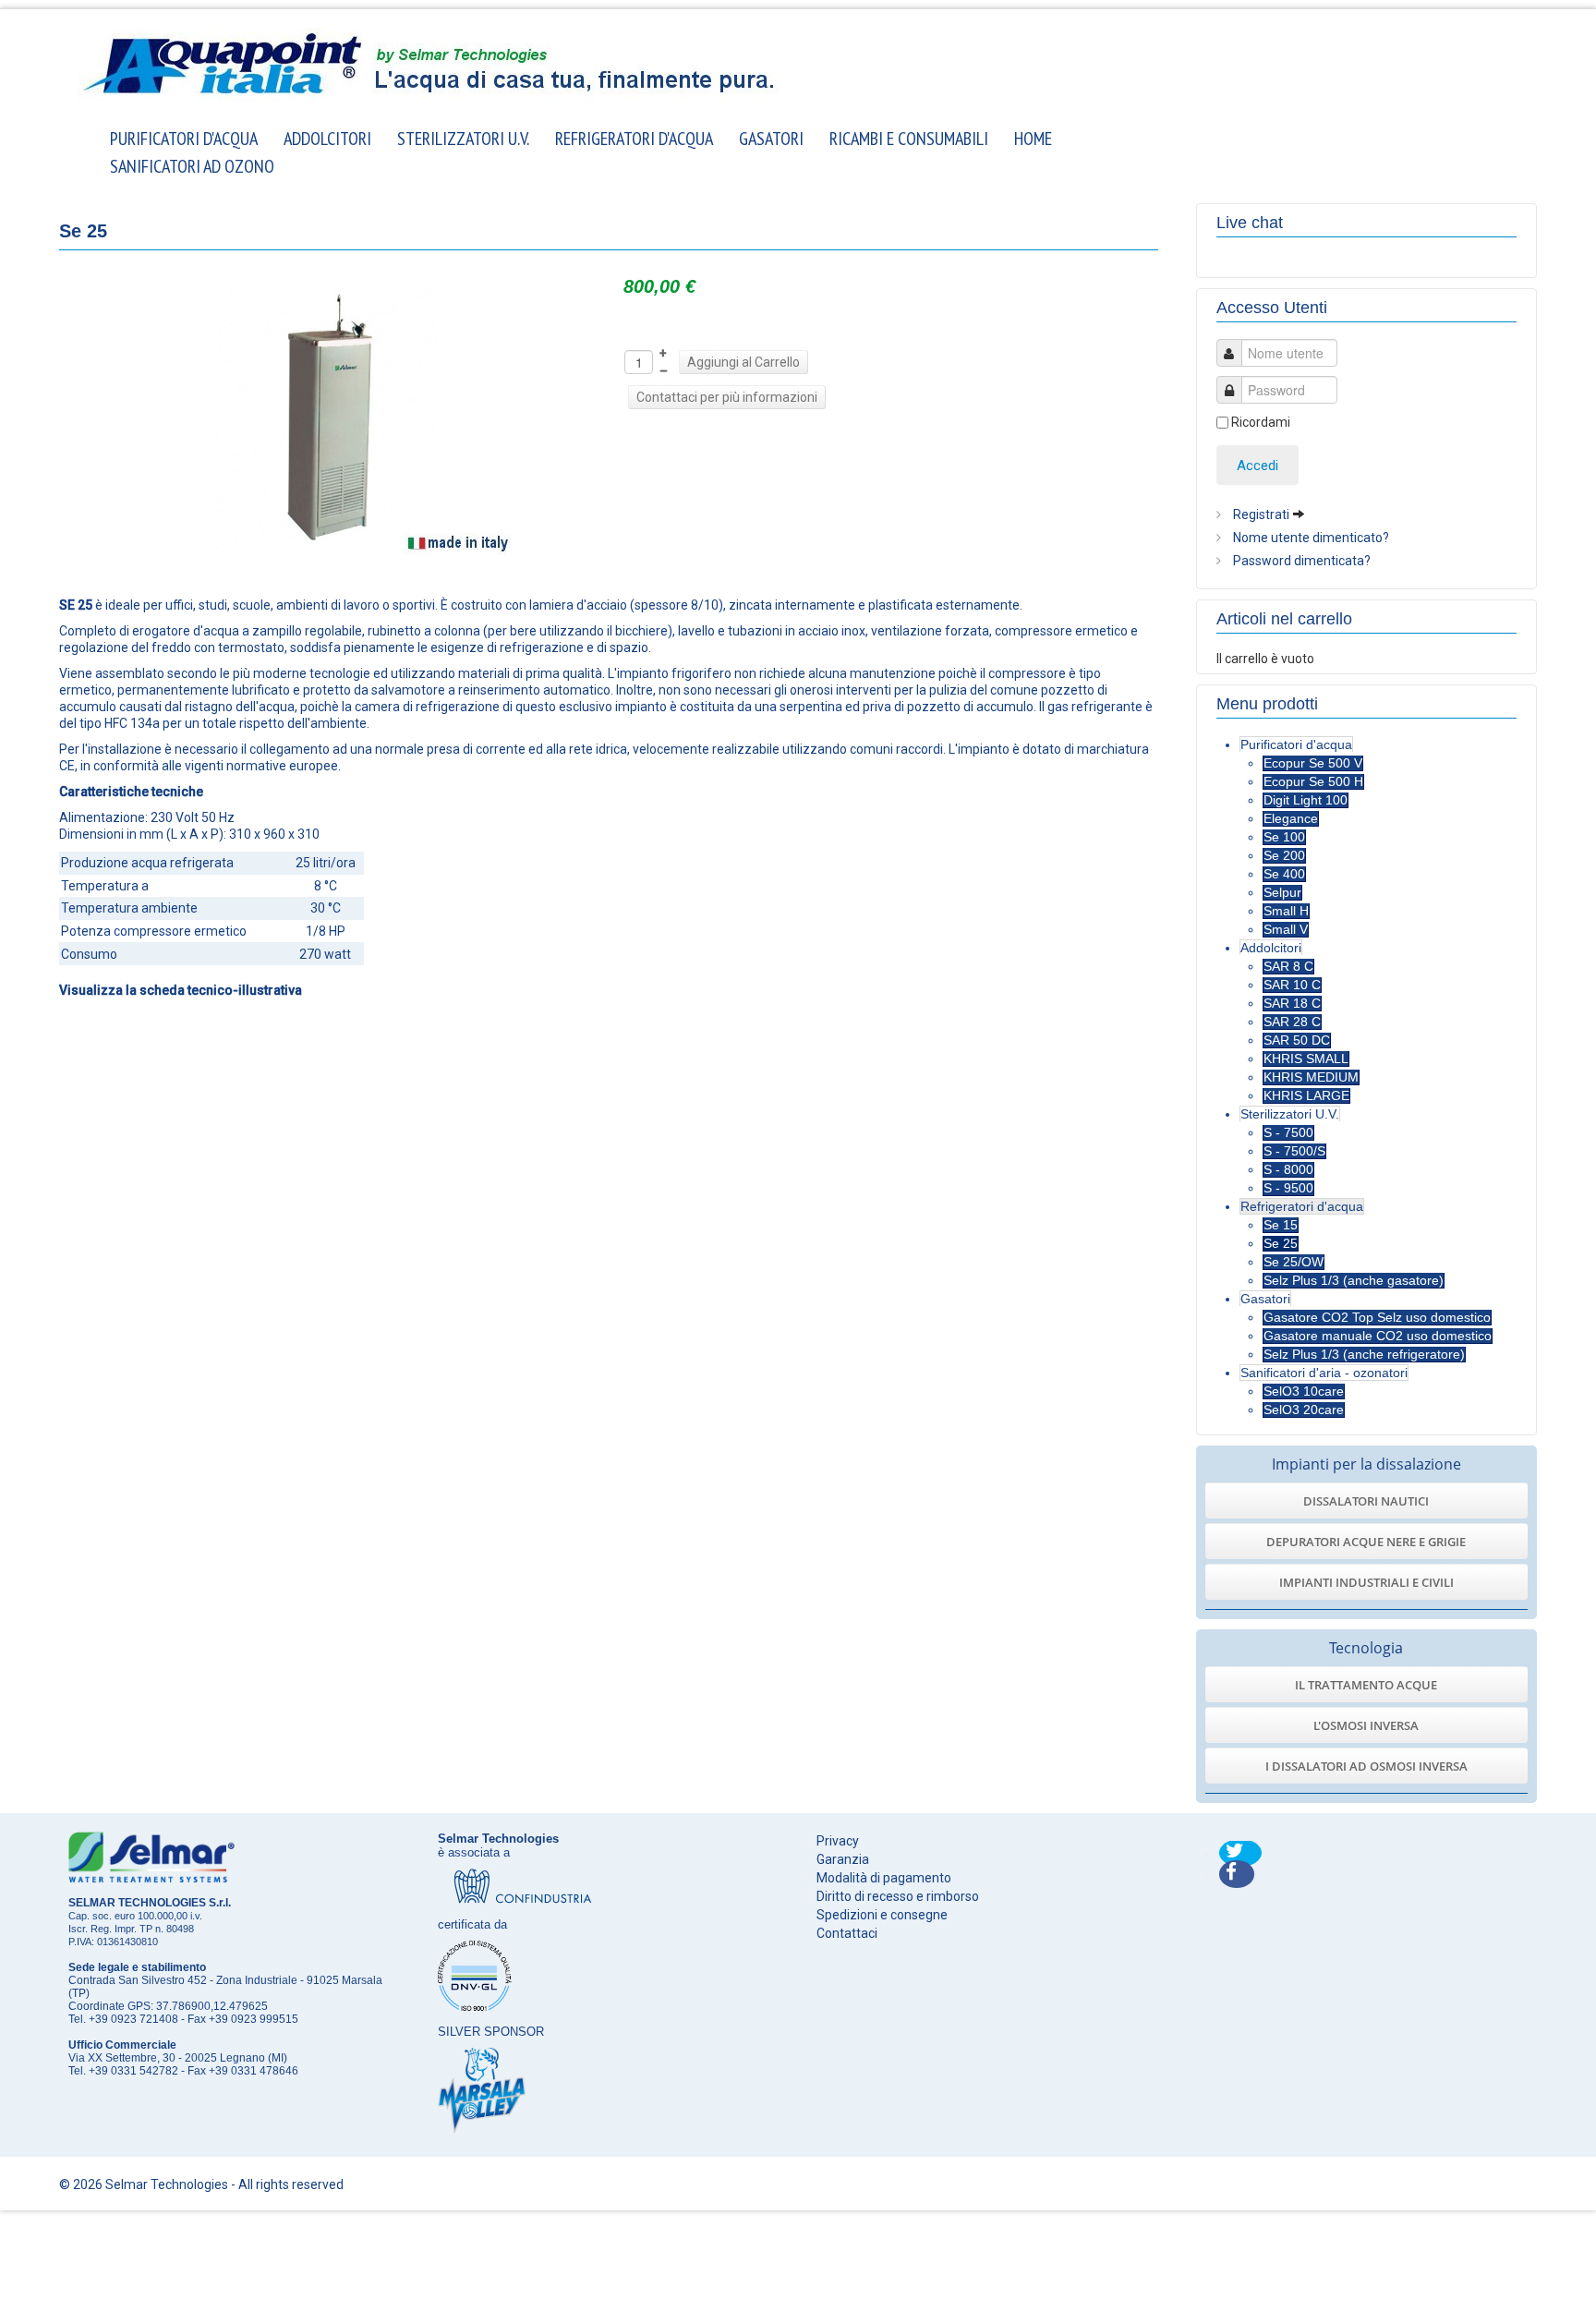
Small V (1286, 929)
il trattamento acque (1366, 1685)
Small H (1286, 911)
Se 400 (1284, 874)
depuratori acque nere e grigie (1366, 1542)
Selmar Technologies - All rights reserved (224, 2184)
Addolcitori (327, 137)
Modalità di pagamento (884, 1878)
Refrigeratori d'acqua (634, 137)
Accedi (1257, 466)
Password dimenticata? (1300, 561)
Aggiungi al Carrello (744, 362)
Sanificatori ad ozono (192, 165)
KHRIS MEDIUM (1311, 1077)
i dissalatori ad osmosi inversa (1366, 1766)
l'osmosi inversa (1366, 1725)
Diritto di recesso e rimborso (898, 1896)
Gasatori (771, 137)
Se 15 (1281, 1225)
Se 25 (1281, 1243)
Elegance (1291, 818)
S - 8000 (1288, 1169)
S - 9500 (1288, 1188)
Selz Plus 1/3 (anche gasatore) (1354, 1280)
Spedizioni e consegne (882, 1915)
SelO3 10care (1304, 1391)
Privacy (838, 1841)
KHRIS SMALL (1306, 1059)
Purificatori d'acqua (184, 137)
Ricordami (1261, 422)
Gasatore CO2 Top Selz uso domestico (1377, 1317)
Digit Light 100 (1306, 800)
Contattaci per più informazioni (727, 397)
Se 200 (1284, 855)
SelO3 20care (1304, 1410)
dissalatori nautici (1366, 1501)
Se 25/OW (1294, 1262)
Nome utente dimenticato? (1310, 538)
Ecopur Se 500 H (1313, 781)
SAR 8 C (1288, 966)
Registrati (1261, 514)
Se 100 (1284, 837)
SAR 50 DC (1297, 1040)
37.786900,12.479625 (212, 2006)
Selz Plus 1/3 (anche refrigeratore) (1364, 1354)
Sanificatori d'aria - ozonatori (1324, 1373)
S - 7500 (1288, 1132)
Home (1033, 137)
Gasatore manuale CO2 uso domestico (1378, 1336)
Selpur (1282, 892)
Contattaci (847, 1933)
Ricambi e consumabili (909, 137)
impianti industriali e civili (1366, 1582)
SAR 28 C (1292, 1022)
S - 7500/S (1294, 1151)
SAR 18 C (1292, 1003)
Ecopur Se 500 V (1313, 763)
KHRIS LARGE (1306, 1095)
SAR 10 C (1292, 985)
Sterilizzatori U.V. (463, 137)
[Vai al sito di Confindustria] (523, 1885)
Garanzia (843, 1859)
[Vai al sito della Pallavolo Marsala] (482, 2089)
